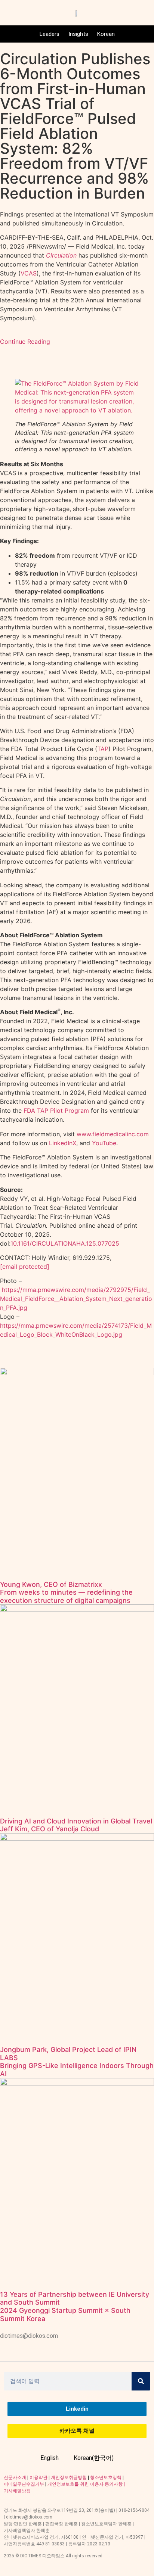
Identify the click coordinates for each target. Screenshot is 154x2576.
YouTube (104, 1143)
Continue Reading (25, 342)
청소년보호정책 (106, 2477)
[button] (77, 410)
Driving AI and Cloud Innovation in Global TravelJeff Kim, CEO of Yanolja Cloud (76, 1825)
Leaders (50, 34)
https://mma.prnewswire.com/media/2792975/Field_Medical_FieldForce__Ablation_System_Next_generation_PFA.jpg (76, 1299)
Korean (106, 34)
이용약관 (38, 2477)
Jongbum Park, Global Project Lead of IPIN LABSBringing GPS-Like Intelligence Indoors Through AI (77, 2062)
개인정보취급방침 (69, 2477)
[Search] (141, 2381)
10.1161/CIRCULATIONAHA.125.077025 (65, 1243)
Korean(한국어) (94, 2458)
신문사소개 (15, 2477)
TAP (103, 749)
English (50, 2458)
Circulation (61, 255)
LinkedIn (61, 1143)
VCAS (29, 273)
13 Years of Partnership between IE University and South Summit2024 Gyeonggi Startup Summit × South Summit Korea (75, 2306)
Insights (78, 34)
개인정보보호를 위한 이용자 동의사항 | (86, 2484)
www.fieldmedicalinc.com (113, 1134)
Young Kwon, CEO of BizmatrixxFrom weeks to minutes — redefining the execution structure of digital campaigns (66, 1592)
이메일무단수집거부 (24, 2484)
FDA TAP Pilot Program (56, 1111)
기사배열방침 (17, 2491)
